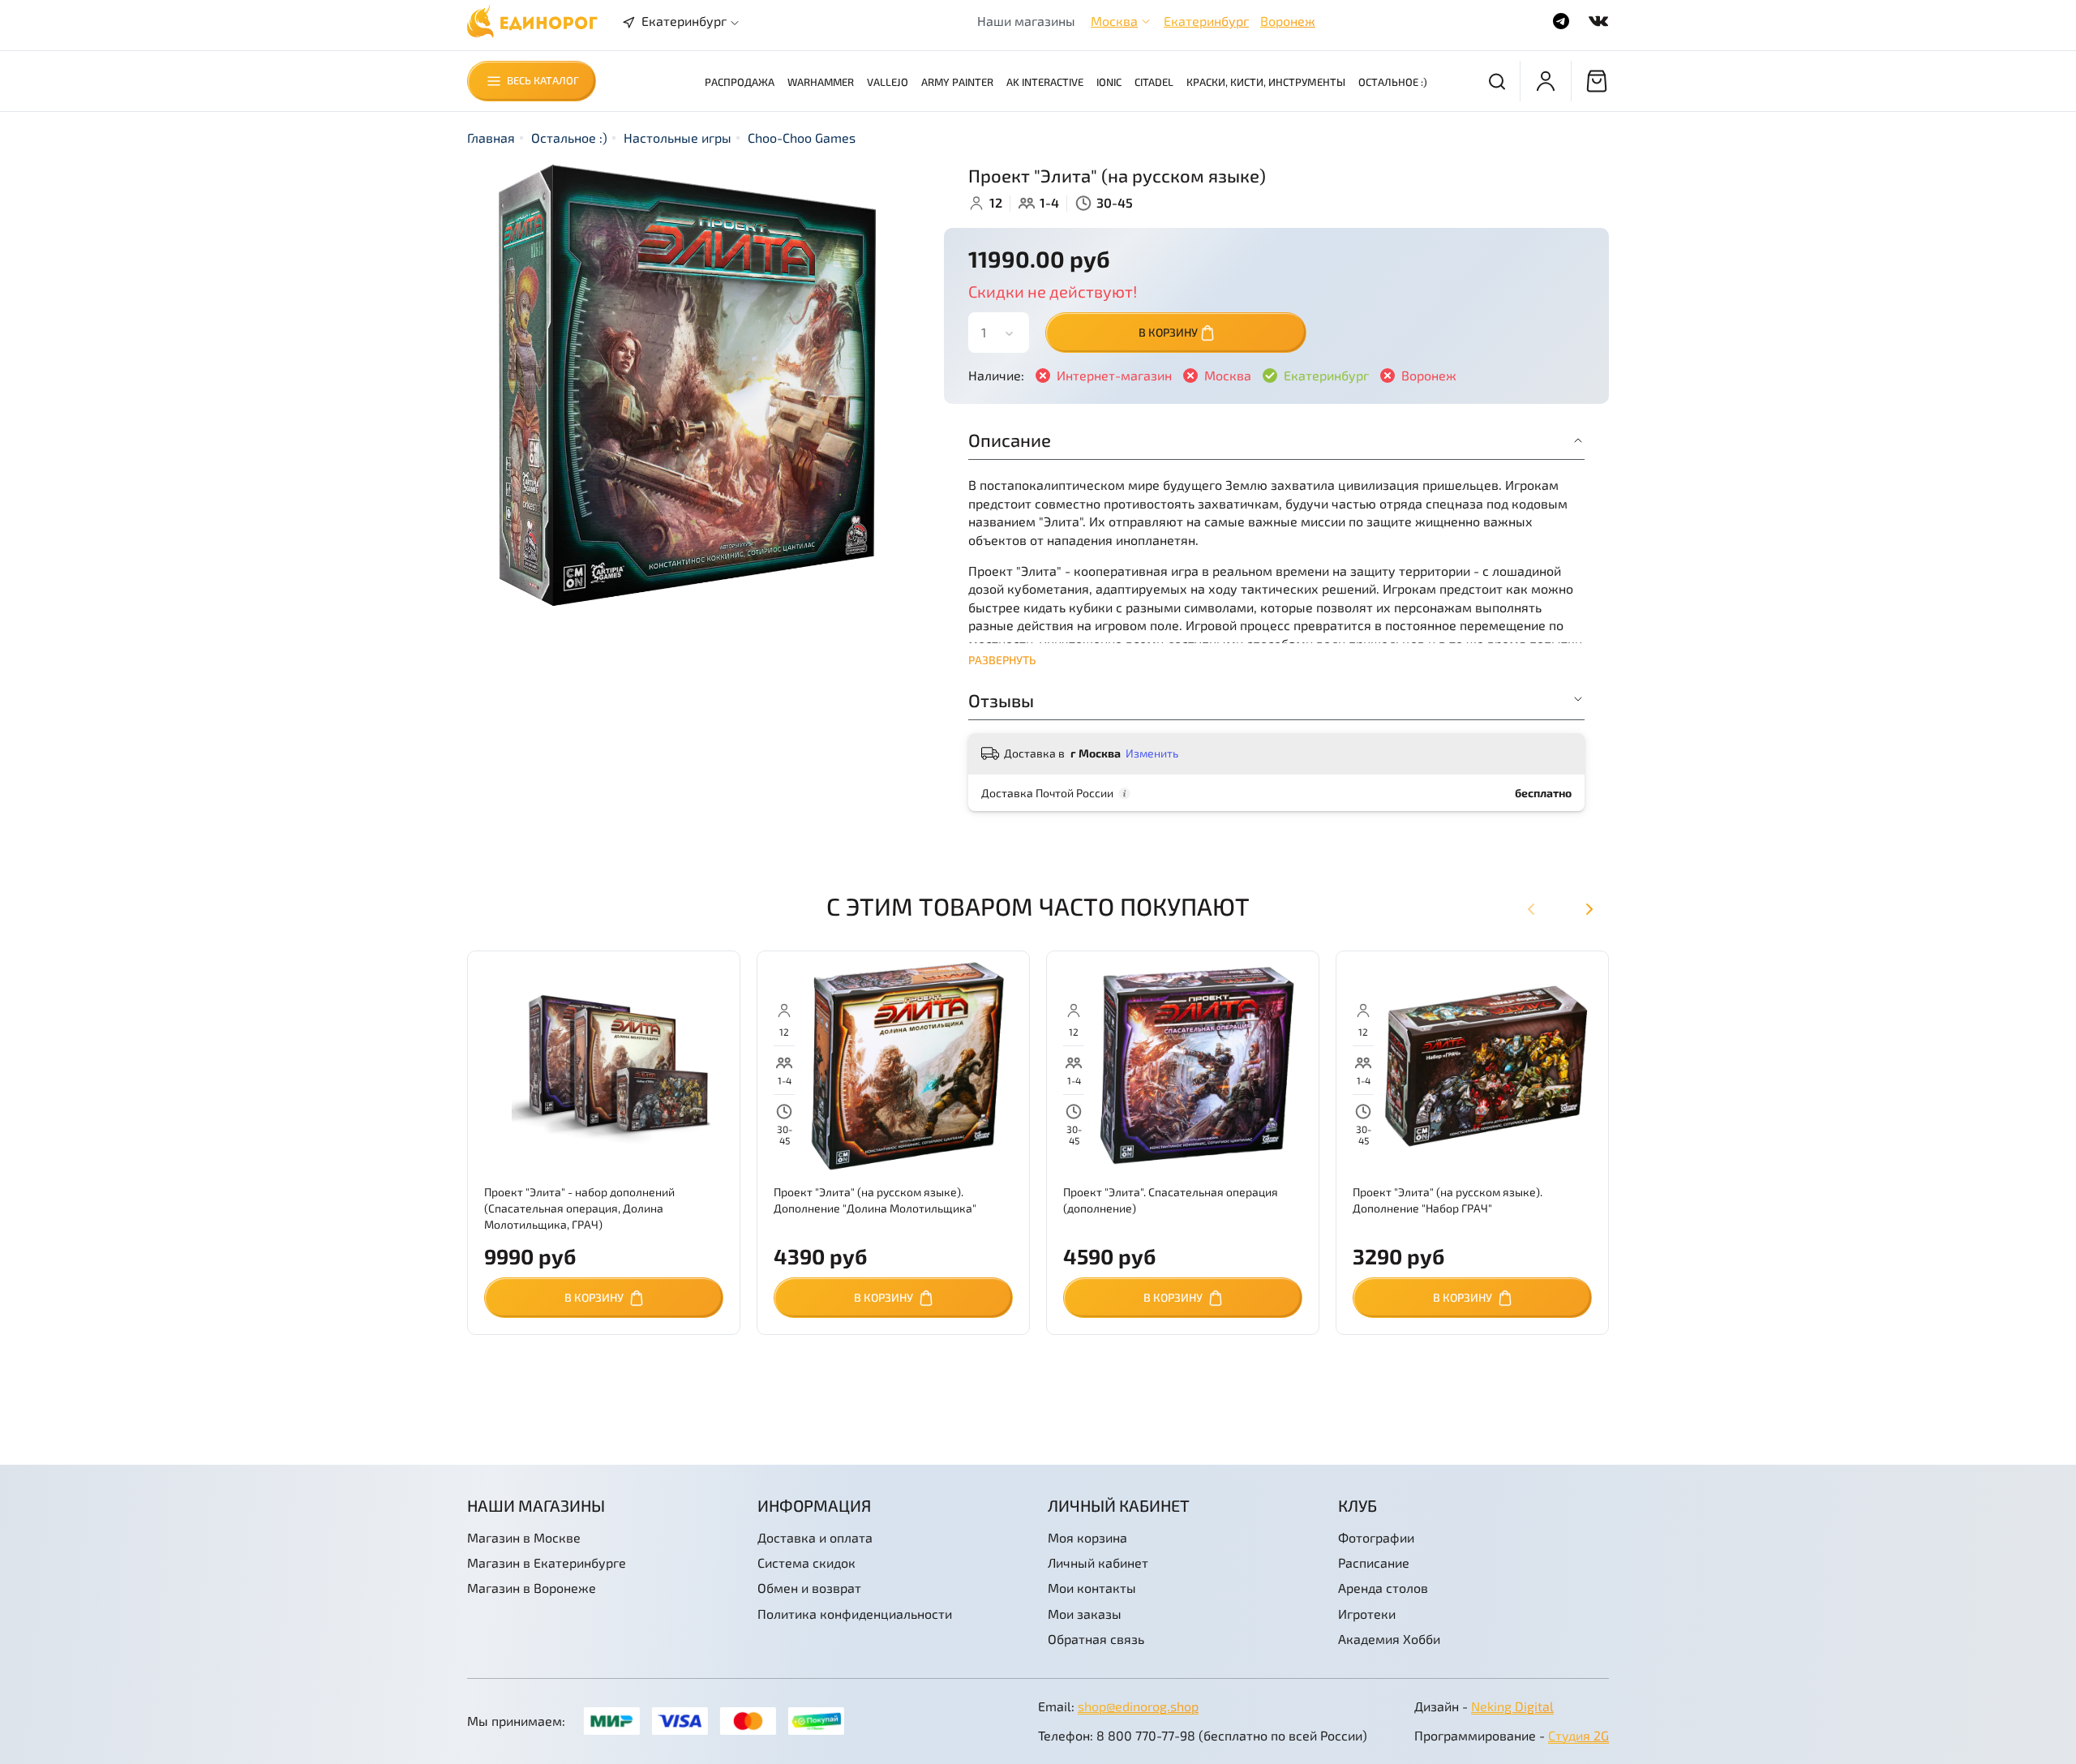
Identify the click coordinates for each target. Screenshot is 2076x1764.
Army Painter (957, 82)
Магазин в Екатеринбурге (547, 1562)
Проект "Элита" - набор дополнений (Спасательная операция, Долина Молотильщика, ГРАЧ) (579, 1208)
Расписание (1374, 1562)
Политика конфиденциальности (855, 1614)
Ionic (1109, 82)
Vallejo (888, 82)
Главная (491, 137)
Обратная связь (1096, 1639)
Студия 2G (1578, 1735)
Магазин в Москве (524, 1537)
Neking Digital (1512, 1706)
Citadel (1154, 82)
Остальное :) (1393, 82)
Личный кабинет (1098, 1562)
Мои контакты (1092, 1588)
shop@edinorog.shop (1138, 1706)
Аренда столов (1383, 1588)
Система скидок (806, 1562)
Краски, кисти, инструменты (1266, 82)
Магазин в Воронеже (532, 1588)
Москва (1114, 21)
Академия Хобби (1389, 1639)
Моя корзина (1087, 1537)
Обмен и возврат (809, 1588)
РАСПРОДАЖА (740, 82)
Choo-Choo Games (802, 137)
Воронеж (1288, 21)
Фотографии (1376, 1537)
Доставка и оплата (815, 1537)
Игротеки (1367, 1614)
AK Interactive (1045, 82)
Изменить (1152, 753)
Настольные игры (678, 137)
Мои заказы (1085, 1614)
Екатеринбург (1206, 21)
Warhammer (821, 82)
